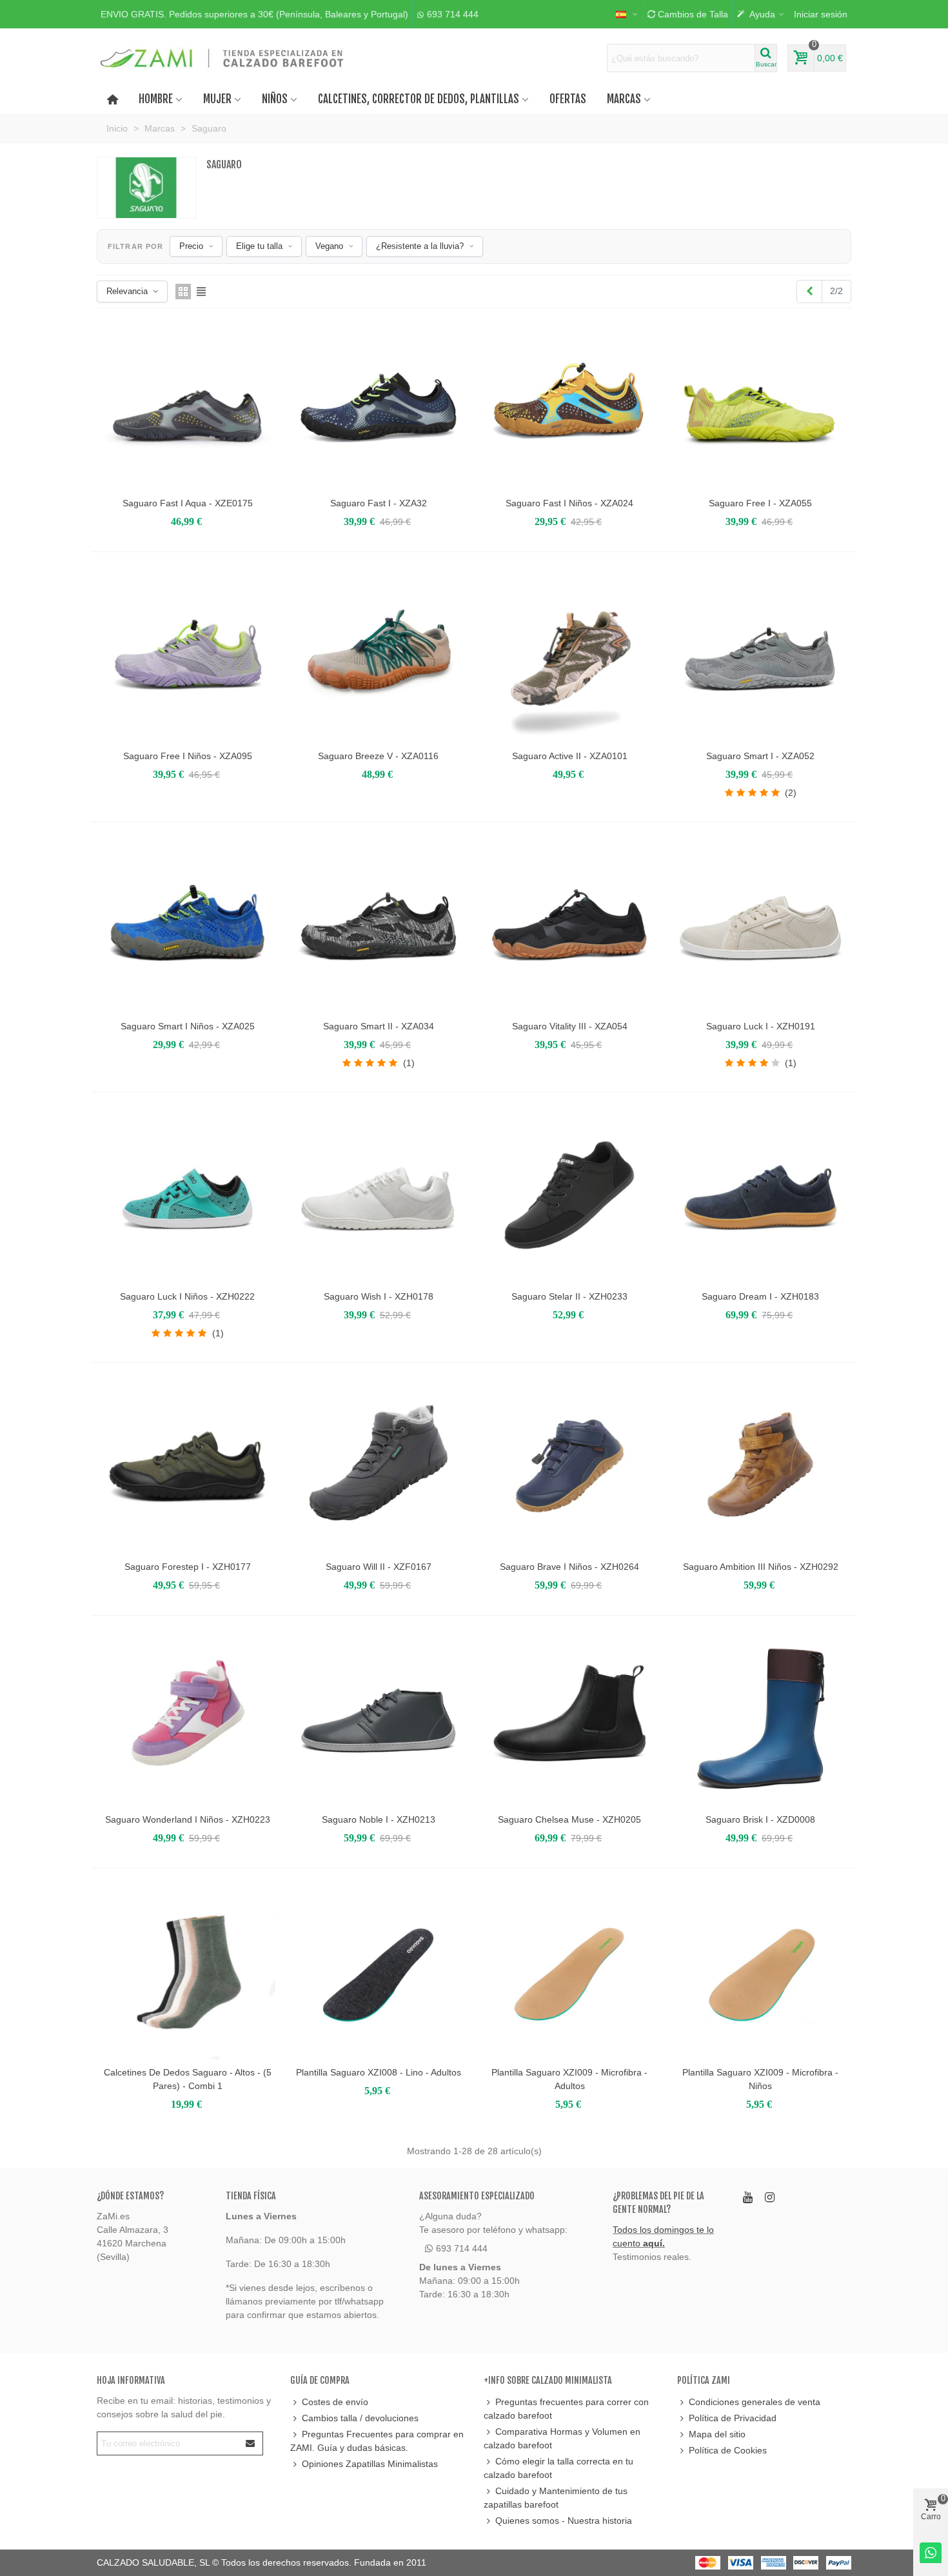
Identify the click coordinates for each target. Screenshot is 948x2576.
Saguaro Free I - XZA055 (760, 503)
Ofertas (568, 99)
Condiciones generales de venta (755, 2402)
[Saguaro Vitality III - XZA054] (569, 926)
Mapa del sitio (717, 2434)
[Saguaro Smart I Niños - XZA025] (188, 926)
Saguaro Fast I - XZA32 (379, 503)
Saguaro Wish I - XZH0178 (379, 1296)
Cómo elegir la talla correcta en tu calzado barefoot (558, 2468)
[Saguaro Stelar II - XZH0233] (569, 1196)
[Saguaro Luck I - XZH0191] (760, 926)
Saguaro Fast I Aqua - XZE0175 (188, 503)
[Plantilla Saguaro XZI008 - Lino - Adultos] (379, 1972)
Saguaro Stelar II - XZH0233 (569, 1296)
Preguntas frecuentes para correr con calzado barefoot (566, 2409)
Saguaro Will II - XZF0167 (379, 1567)
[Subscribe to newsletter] (251, 2443)
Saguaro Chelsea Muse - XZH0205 (569, 1819)
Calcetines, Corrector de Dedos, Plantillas (419, 99)
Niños (275, 99)
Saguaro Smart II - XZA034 (379, 1026)
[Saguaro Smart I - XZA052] (760, 655)
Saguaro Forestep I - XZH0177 (188, 1567)
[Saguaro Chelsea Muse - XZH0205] (569, 1719)
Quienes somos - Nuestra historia (564, 2521)
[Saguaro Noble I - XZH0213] (379, 1719)
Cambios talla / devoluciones (360, 2418)
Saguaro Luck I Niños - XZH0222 (187, 1296)
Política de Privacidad (733, 2418)
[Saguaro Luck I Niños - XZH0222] (188, 1196)
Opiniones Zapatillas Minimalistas (370, 2464)
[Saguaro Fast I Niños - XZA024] (569, 402)
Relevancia (127, 291)
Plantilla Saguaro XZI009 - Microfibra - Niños (760, 2079)
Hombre (156, 99)
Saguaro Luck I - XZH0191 (761, 1026)
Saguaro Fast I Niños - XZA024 (569, 503)
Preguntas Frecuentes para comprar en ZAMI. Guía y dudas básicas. (377, 2441)
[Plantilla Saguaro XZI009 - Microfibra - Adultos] (569, 1972)
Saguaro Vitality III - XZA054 (570, 1026)
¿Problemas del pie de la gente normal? (658, 2203)
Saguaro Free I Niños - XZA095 (188, 756)
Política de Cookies (728, 2450)
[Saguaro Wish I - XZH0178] (379, 1196)
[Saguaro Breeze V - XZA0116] (379, 655)
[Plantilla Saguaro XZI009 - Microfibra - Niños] (760, 1972)
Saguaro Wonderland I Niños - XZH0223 (188, 1819)
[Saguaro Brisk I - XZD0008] (760, 1719)
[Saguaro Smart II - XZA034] (379, 926)
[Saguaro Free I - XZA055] (760, 402)
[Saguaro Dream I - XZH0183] (760, 1196)
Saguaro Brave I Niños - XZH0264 (569, 1567)
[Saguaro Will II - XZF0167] (379, 1466)
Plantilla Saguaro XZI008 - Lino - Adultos (379, 2072)
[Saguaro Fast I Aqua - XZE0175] (188, 402)
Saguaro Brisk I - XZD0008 (760, 1819)
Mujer (217, 99)
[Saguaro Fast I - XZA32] (379, 402)
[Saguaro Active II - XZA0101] (569, 655)
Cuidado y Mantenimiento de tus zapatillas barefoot (556, 2498)
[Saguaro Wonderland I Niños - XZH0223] (188, 1719)
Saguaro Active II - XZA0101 (570, 756)
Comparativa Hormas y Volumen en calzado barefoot (562, 2438)
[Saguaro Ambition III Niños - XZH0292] (760, 1466)
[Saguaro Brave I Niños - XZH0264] (569, 1466)
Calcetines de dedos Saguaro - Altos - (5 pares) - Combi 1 (188, 2079)
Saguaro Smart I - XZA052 (760, 756)
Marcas (624, 99)
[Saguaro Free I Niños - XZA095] (188, 655)
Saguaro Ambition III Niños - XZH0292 (761, 1567)
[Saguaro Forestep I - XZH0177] (188, 1466)
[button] (254, 14)
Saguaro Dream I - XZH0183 (760, 1296)
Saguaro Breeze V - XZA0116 (378, 756)
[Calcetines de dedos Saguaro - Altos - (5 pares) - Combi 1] (188, 1972)
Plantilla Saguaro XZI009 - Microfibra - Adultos (569, 2079)
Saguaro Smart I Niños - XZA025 (188, 1026)
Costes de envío (335, 2402)
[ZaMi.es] (222, 58)
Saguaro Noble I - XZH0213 (379, 1819)
